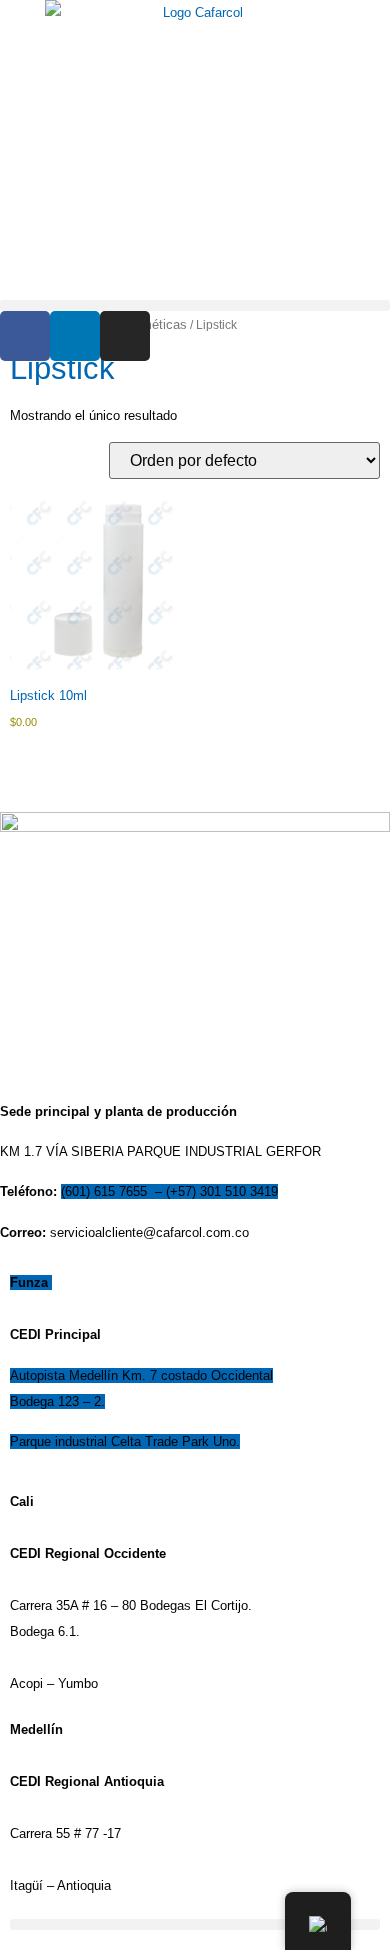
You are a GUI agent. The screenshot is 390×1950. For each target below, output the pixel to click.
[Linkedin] (75, 336)
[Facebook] (25, 336)
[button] (195, 305)
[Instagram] (125, 336)
